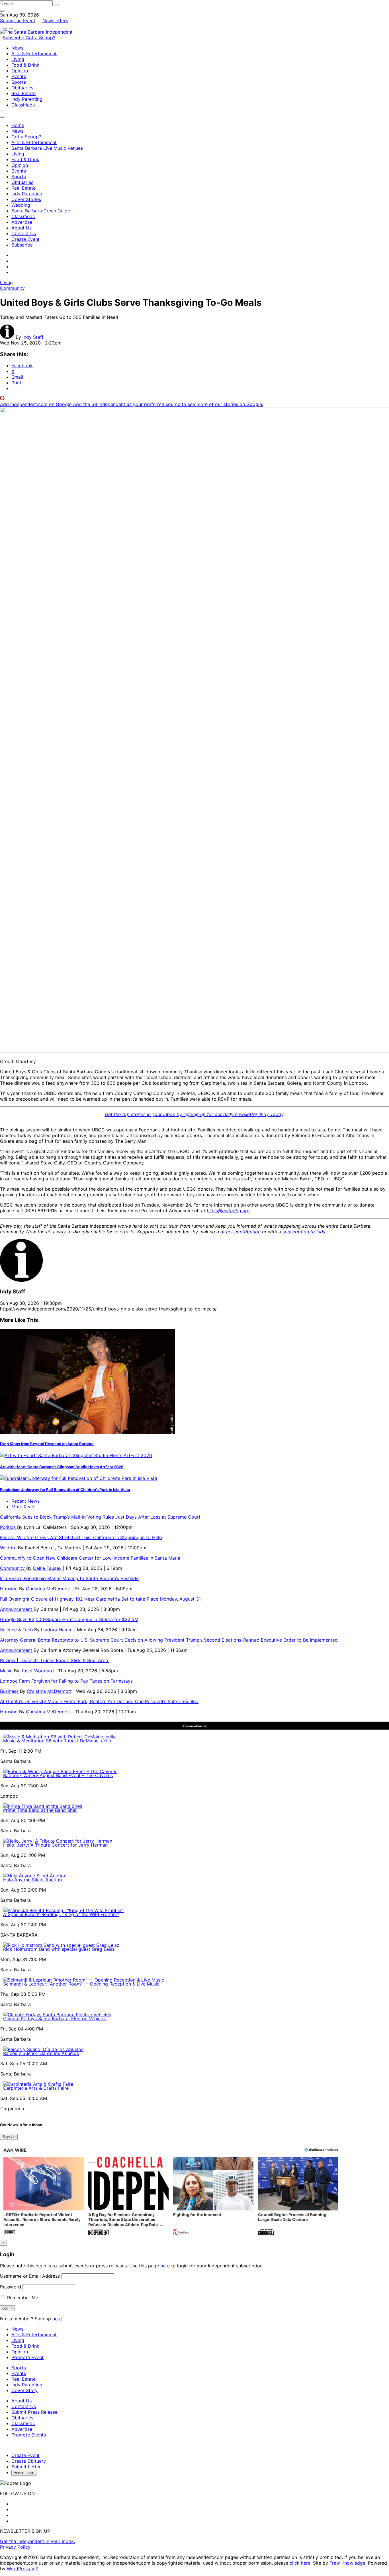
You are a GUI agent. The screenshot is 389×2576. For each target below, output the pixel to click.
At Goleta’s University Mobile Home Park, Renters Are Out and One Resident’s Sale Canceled (99, 1701)
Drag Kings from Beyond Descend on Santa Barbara (47, 1444)
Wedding (21, 205)
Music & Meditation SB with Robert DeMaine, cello (57, 1741)
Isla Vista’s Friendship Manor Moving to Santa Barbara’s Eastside (69, 1578)
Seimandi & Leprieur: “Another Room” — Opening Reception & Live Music (81, 1984)
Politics (9, 1527)
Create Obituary (29, 2461)
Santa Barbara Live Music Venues (47, 148)
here (165, 2266)
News (17, 48)
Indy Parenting (27, 99)
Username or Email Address (30, 2276)
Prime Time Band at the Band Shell (40, 1810)
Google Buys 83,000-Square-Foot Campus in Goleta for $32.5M (69, 1619)
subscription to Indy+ (306, 1232)
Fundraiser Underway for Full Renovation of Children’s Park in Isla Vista (65, 1490)
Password (11, 2287)
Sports (19, 82)
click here (300, 2563)
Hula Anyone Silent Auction (32, 1880)
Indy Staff (33, 337)
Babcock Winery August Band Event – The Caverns (58, 1775)
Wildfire (9, 1548)
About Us (22, 228)
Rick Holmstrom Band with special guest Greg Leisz (59, 1949)
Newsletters (55, 20)
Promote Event (27, 2357)
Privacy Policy (15, 2547)
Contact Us (24, 233)
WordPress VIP (22, 2569)
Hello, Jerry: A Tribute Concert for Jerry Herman (55, 1845)
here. (58, 2319)
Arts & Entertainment (34, 54)
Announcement (17, 1609)
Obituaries (22, 88)
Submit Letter (26, 2467)
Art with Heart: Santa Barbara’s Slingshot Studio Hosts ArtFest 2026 (62, 1467)
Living (18, 59)
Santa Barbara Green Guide (41, 211)
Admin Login (24, 2473)
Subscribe (14, 38)
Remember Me (22, 2298)
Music (7, 1671)
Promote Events (29, 2435)
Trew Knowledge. (349, 2563)
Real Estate (23, 93)
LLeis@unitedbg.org (228, 1211)
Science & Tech (17, 1630)
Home (18, 125)
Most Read (23, 1507)
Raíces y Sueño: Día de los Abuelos (41, 2053)
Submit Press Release (34, 2412)
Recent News (25, 1501)
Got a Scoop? (40, 38)
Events (19, 76)
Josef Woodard (37, 1671)
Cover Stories (26, 199)
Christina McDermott (48, 1589)
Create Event (25, 239)
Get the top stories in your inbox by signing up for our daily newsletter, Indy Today (194, 1114)
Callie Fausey (47, 1568)
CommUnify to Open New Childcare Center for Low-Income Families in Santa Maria (90, 1558)
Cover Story (24, 2390)
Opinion (20, 71)
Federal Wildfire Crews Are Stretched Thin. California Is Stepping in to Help (81, 1537)
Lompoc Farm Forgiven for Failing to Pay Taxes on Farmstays (66, 1681)
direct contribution (240, 1232)
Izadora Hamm (57, 1630)
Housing (10, 1589)
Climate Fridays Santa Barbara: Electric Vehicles (55, 2019)
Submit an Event (18, 20)
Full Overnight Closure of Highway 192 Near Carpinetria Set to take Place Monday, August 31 (100, 1599)
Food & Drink (25, 65)
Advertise (22, 222)
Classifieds (23, 105)
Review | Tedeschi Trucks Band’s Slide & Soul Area (55, 1660)
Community (12, 288)
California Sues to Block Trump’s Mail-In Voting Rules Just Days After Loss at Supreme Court (100, 1517)
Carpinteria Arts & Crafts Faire (36, 2088)
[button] (44, 2197)
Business (10, 1691)
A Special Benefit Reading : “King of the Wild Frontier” (61, 1914)
